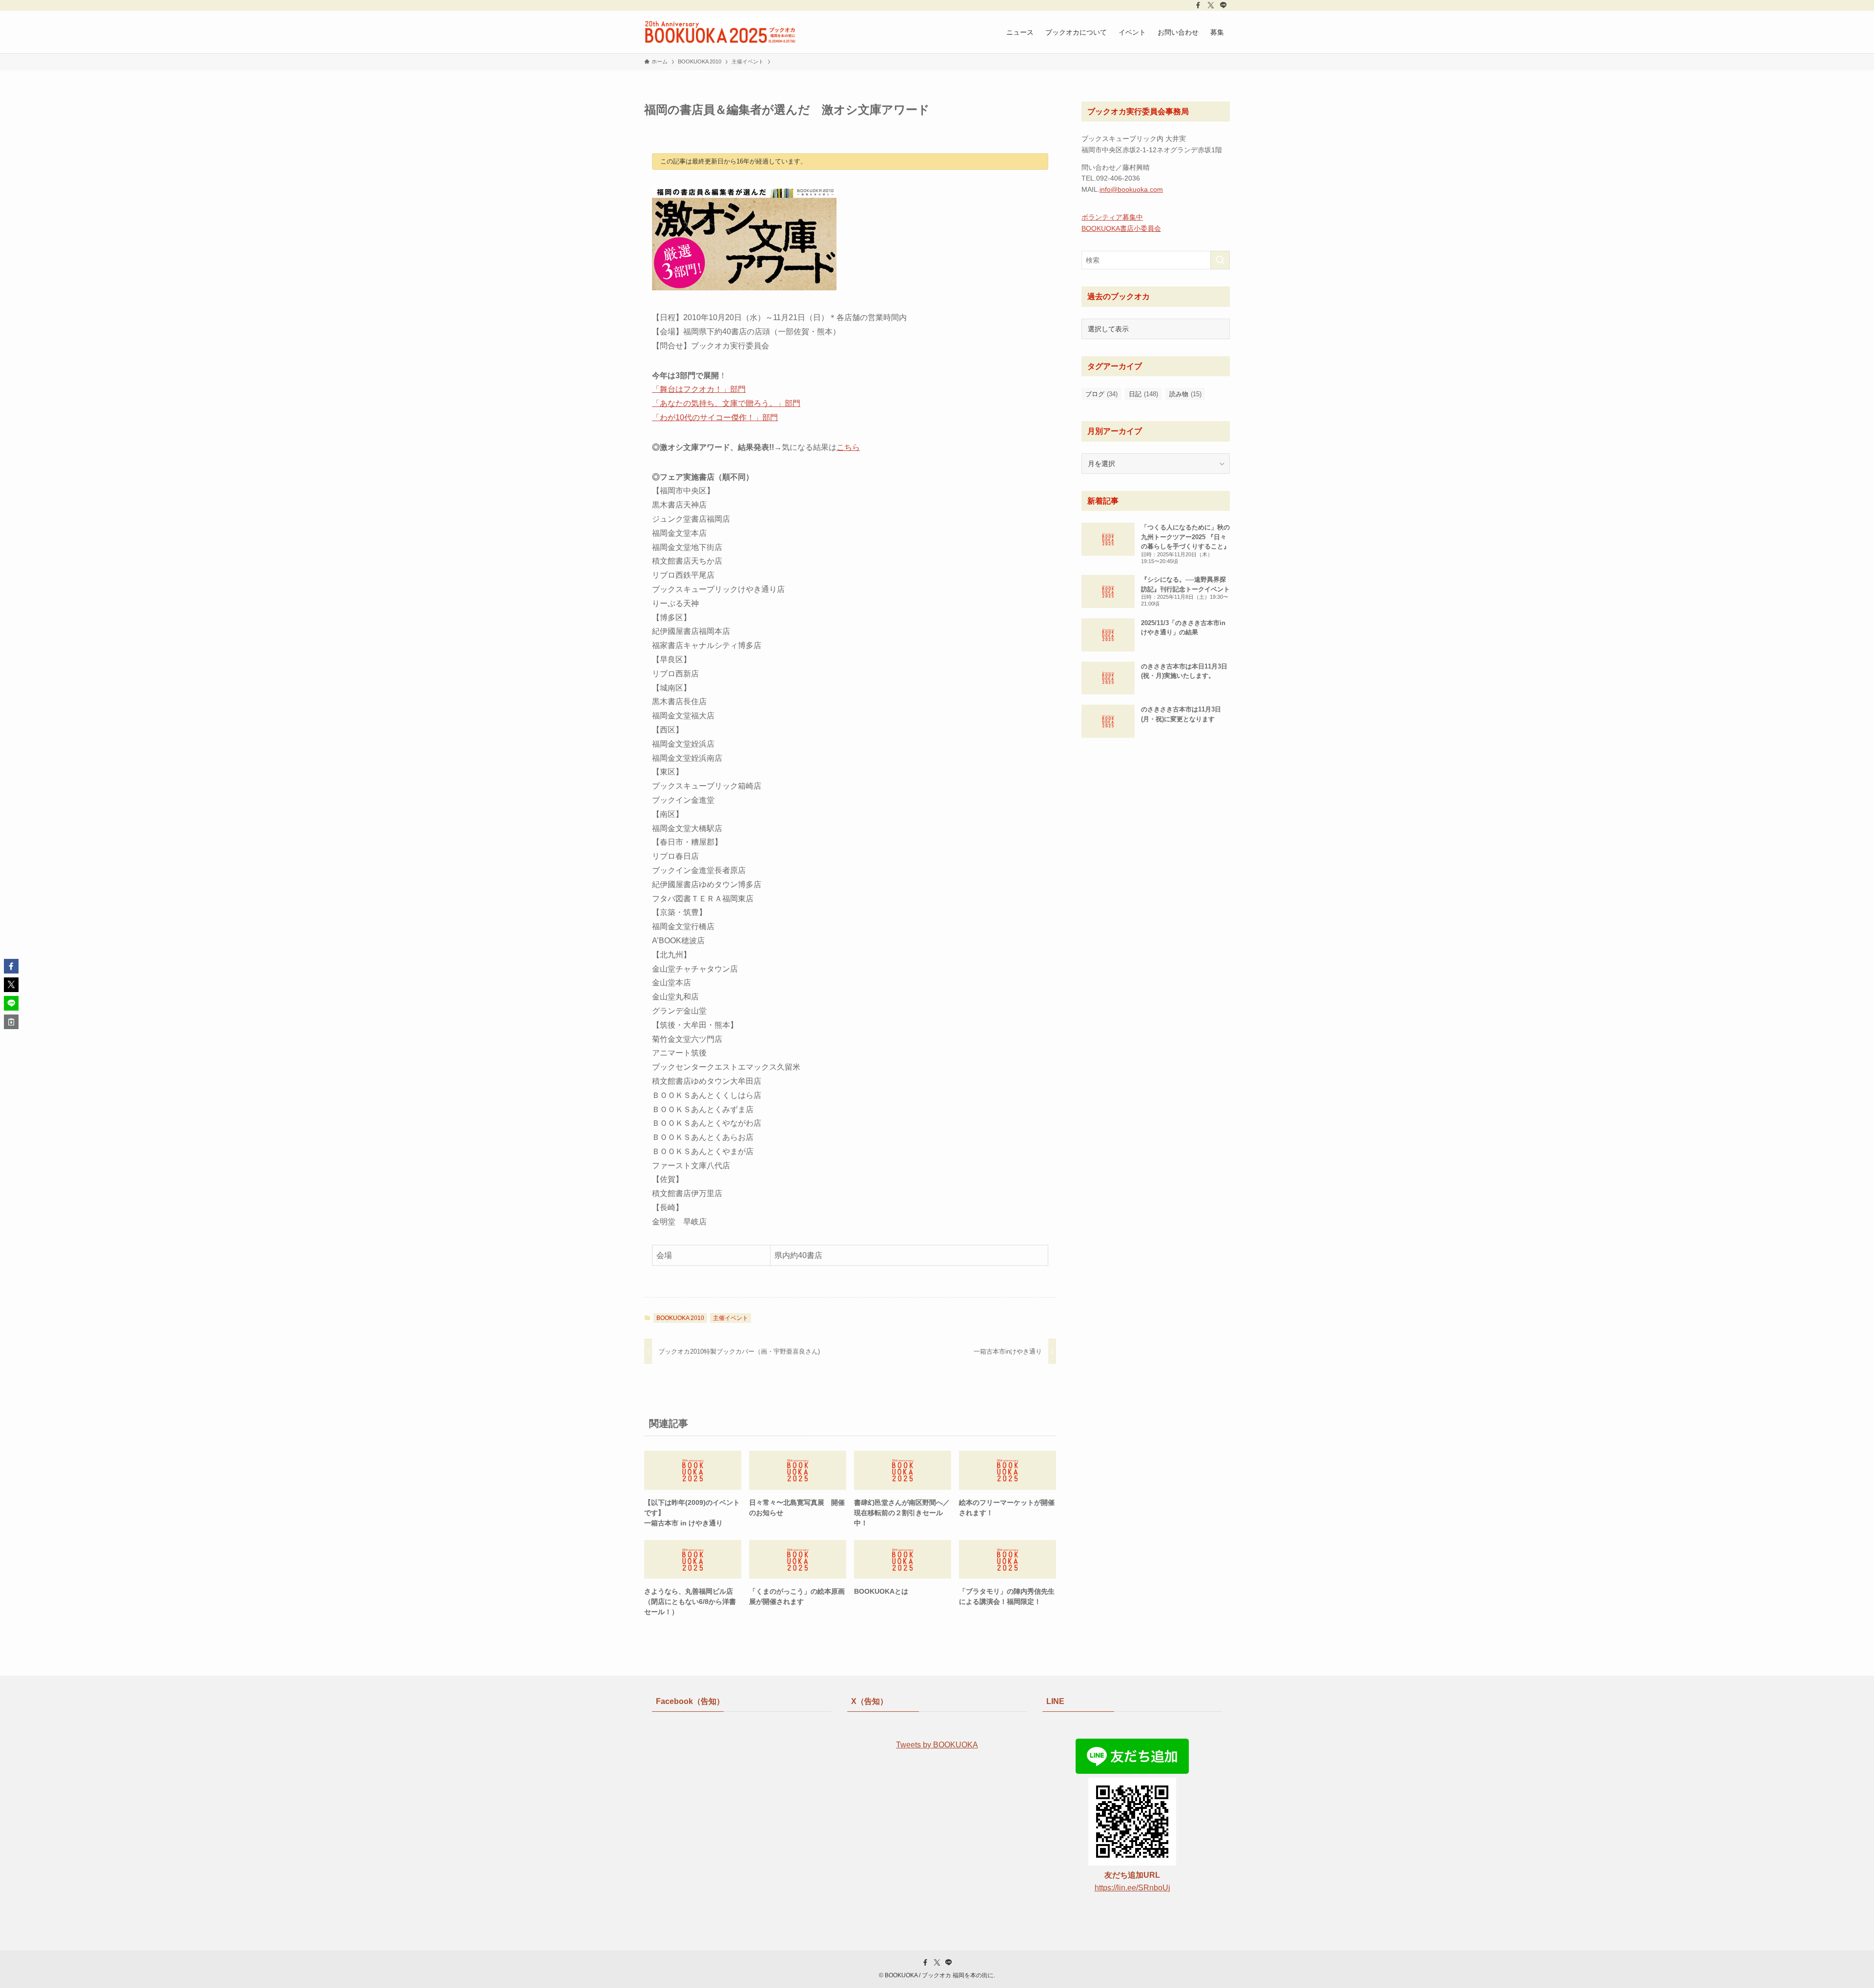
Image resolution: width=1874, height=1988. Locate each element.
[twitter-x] (1211, 5)
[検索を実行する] (1220, 260)
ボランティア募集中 (1112, 217)
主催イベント (731, 1318)
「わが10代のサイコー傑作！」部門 (715, 417)
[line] (1223, 5)
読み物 (1185, 394)
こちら (848, 447)
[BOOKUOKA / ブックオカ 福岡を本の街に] (720, 32)
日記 (1143, 394)
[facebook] (1198, 5)
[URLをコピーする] (11, 1022)
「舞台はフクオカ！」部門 (699, 389)
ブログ (1101, 394)
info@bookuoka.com (1131, 189)
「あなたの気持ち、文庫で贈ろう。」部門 (726, 403)
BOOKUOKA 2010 (680, 1318)
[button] (11, 966)
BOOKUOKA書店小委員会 (1121, 228)
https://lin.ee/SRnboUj (1132, 1888)
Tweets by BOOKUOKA (937, 1745)
